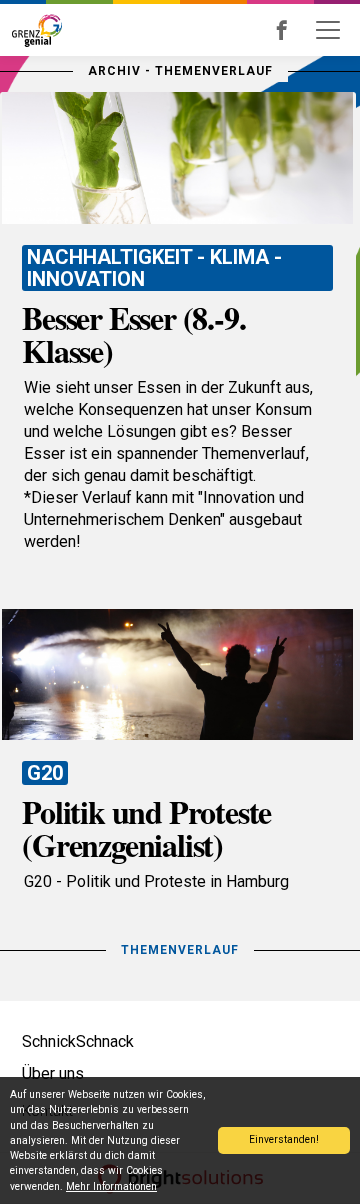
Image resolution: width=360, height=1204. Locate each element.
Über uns (53, 1073)
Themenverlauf (180, 950)
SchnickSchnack (78, 1041)
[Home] (33, 30)
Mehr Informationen (111, 1186)
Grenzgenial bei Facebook (309, 30)
